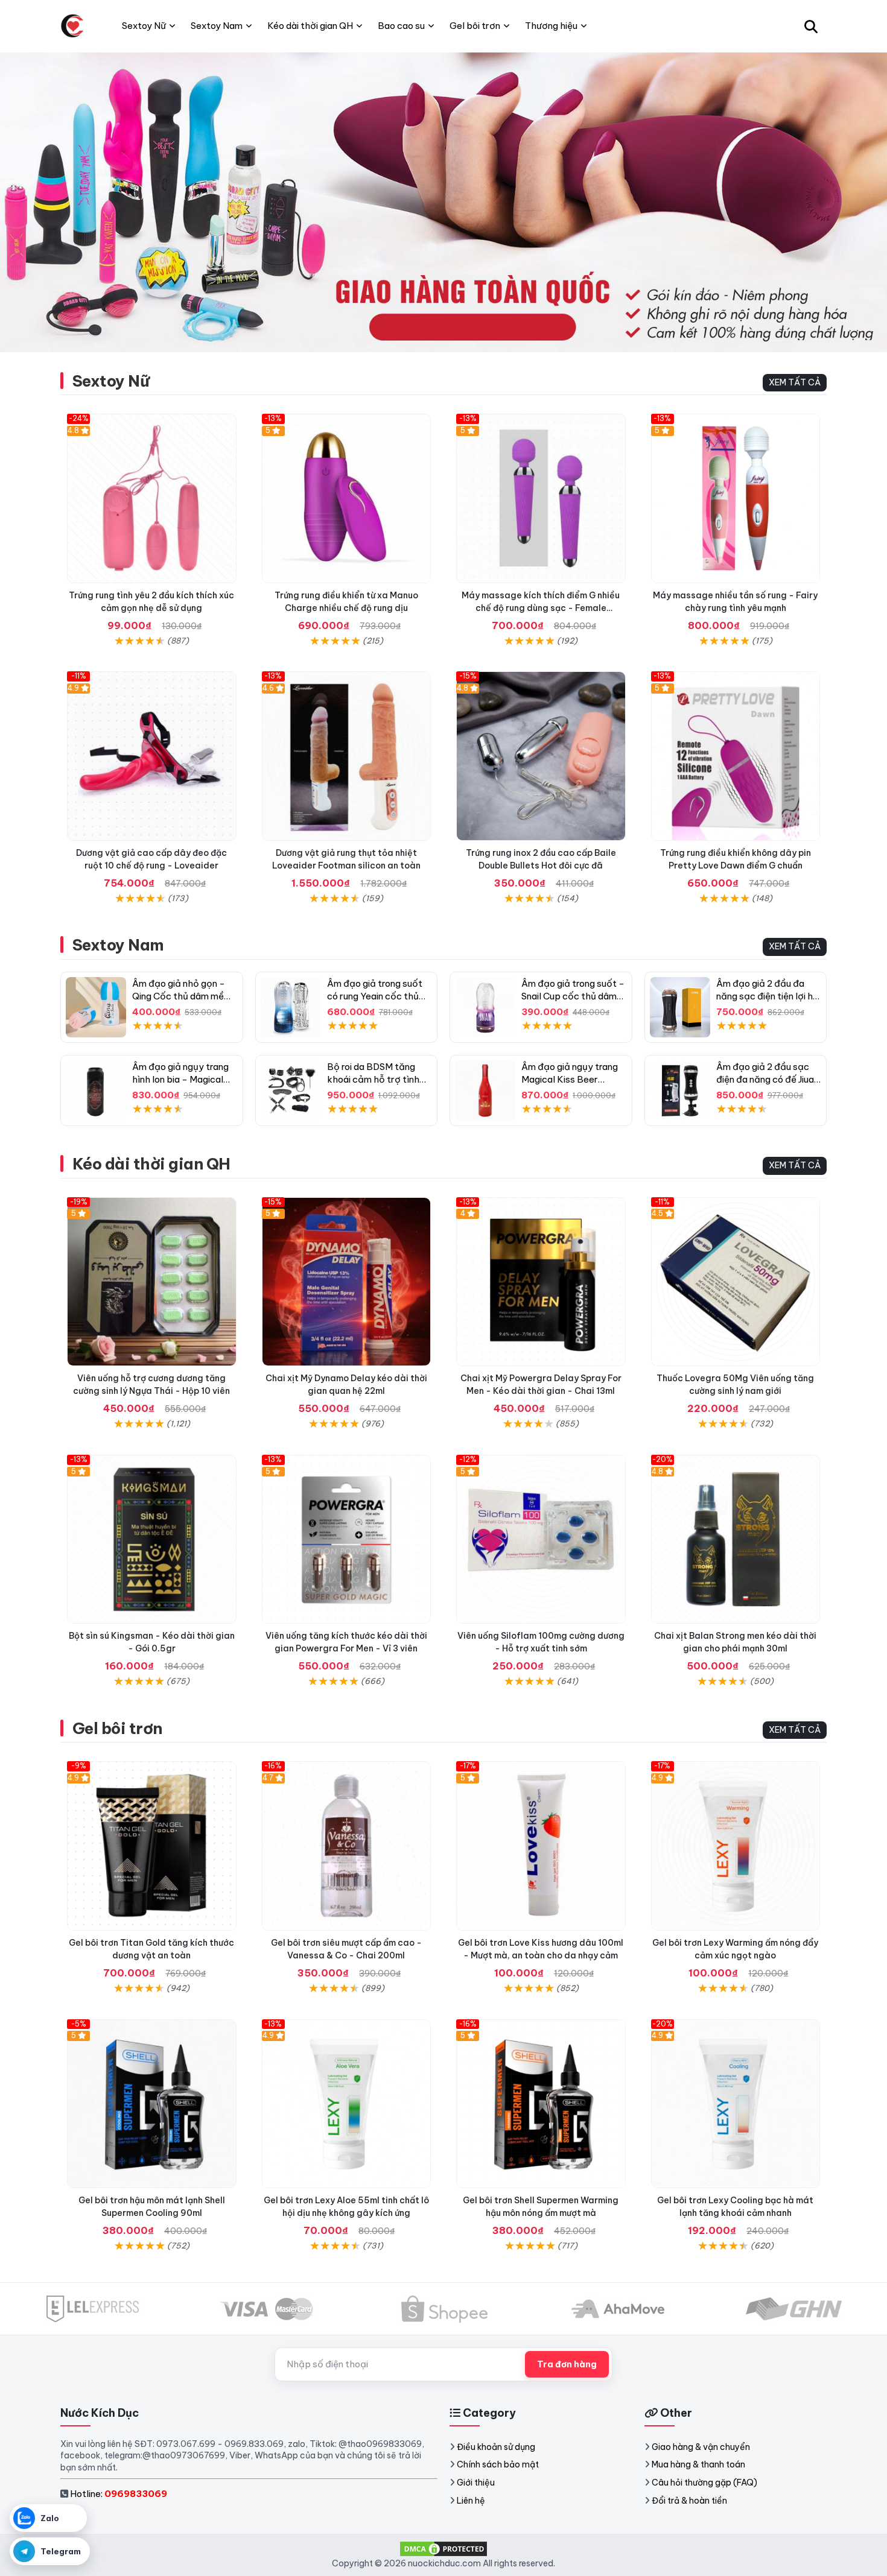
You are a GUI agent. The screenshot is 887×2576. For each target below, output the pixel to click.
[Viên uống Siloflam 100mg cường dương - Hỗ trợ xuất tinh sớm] (541, 1540)
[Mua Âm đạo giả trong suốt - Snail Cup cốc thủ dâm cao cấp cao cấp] (485, 1007)
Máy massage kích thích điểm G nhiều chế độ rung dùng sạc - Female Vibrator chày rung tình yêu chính (541, 608)
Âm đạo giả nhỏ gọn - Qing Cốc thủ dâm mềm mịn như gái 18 (182, 996)
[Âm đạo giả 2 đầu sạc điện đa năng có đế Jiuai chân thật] (680, 1090)
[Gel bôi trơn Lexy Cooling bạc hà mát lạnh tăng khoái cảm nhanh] (736, 2104)
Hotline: (119, 2494)
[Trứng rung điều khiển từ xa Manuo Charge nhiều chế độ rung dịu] (347, 498)
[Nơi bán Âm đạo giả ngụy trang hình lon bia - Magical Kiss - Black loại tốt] (96, 1090)
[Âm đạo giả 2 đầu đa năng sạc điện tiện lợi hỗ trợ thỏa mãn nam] (680, 1007)
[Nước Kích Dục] (72, 26)
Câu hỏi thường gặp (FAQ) (704, 2483)
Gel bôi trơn (117, 1728)
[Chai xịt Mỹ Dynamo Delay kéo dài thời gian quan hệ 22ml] (347, 1282)
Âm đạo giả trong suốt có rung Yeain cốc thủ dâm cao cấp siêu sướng (379, 996)
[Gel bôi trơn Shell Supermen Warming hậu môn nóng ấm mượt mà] (541, 2104)
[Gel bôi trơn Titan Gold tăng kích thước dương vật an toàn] (152, 1846)
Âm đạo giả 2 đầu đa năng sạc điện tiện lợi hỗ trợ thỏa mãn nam (768, 996)
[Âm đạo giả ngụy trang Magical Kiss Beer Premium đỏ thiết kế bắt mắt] (485, 1090)
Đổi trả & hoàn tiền (689, 2501)
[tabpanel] (443, 202)
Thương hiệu (551, 26)
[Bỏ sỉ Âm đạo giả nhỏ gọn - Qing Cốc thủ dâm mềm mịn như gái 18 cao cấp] (96, 1007)
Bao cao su (401, 26)
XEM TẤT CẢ (795, 382)
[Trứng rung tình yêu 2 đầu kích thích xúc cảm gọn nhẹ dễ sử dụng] (152, 498)
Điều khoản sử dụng (496, 2447)
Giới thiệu (476, 2483)
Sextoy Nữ (111, 381)
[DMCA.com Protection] (443, 2548)
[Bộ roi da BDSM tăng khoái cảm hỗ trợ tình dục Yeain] (291, 1090)
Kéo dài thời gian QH (151, 1164)
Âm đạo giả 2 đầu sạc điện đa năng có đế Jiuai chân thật (766, 1079)
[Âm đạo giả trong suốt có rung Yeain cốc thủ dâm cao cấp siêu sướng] (291, 1007)
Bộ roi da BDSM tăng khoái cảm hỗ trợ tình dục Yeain (373, 1079)
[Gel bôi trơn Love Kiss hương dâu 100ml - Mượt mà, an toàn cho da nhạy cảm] (541, 1846)
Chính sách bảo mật (498, 2464)
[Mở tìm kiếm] (811, 26)
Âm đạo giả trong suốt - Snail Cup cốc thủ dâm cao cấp (573, 996)
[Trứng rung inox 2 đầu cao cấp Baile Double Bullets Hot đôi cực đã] (541, 756)
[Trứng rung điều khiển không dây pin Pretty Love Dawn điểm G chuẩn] (736, 756)
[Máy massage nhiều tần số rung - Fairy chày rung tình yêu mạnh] (736, 498)
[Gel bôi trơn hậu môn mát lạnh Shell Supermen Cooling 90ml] (152, 2104)
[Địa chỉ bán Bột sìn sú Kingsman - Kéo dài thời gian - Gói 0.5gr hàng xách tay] (152, 1540)
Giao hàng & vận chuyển (701, 2447)
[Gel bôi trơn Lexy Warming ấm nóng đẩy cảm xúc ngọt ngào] (736, 1846)
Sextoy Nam (118, 945)
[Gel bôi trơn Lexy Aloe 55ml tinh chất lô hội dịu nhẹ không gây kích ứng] (347, 2104)
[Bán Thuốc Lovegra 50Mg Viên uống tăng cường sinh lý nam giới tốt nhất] (736, 1282)
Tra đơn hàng (567, 2364)
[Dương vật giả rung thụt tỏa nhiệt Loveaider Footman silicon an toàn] (347, 756)
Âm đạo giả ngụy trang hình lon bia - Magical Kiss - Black (180, 1079)
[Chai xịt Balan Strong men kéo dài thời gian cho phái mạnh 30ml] (736, 1540)
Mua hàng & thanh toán (698, 2464)
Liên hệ (471, 2501)
